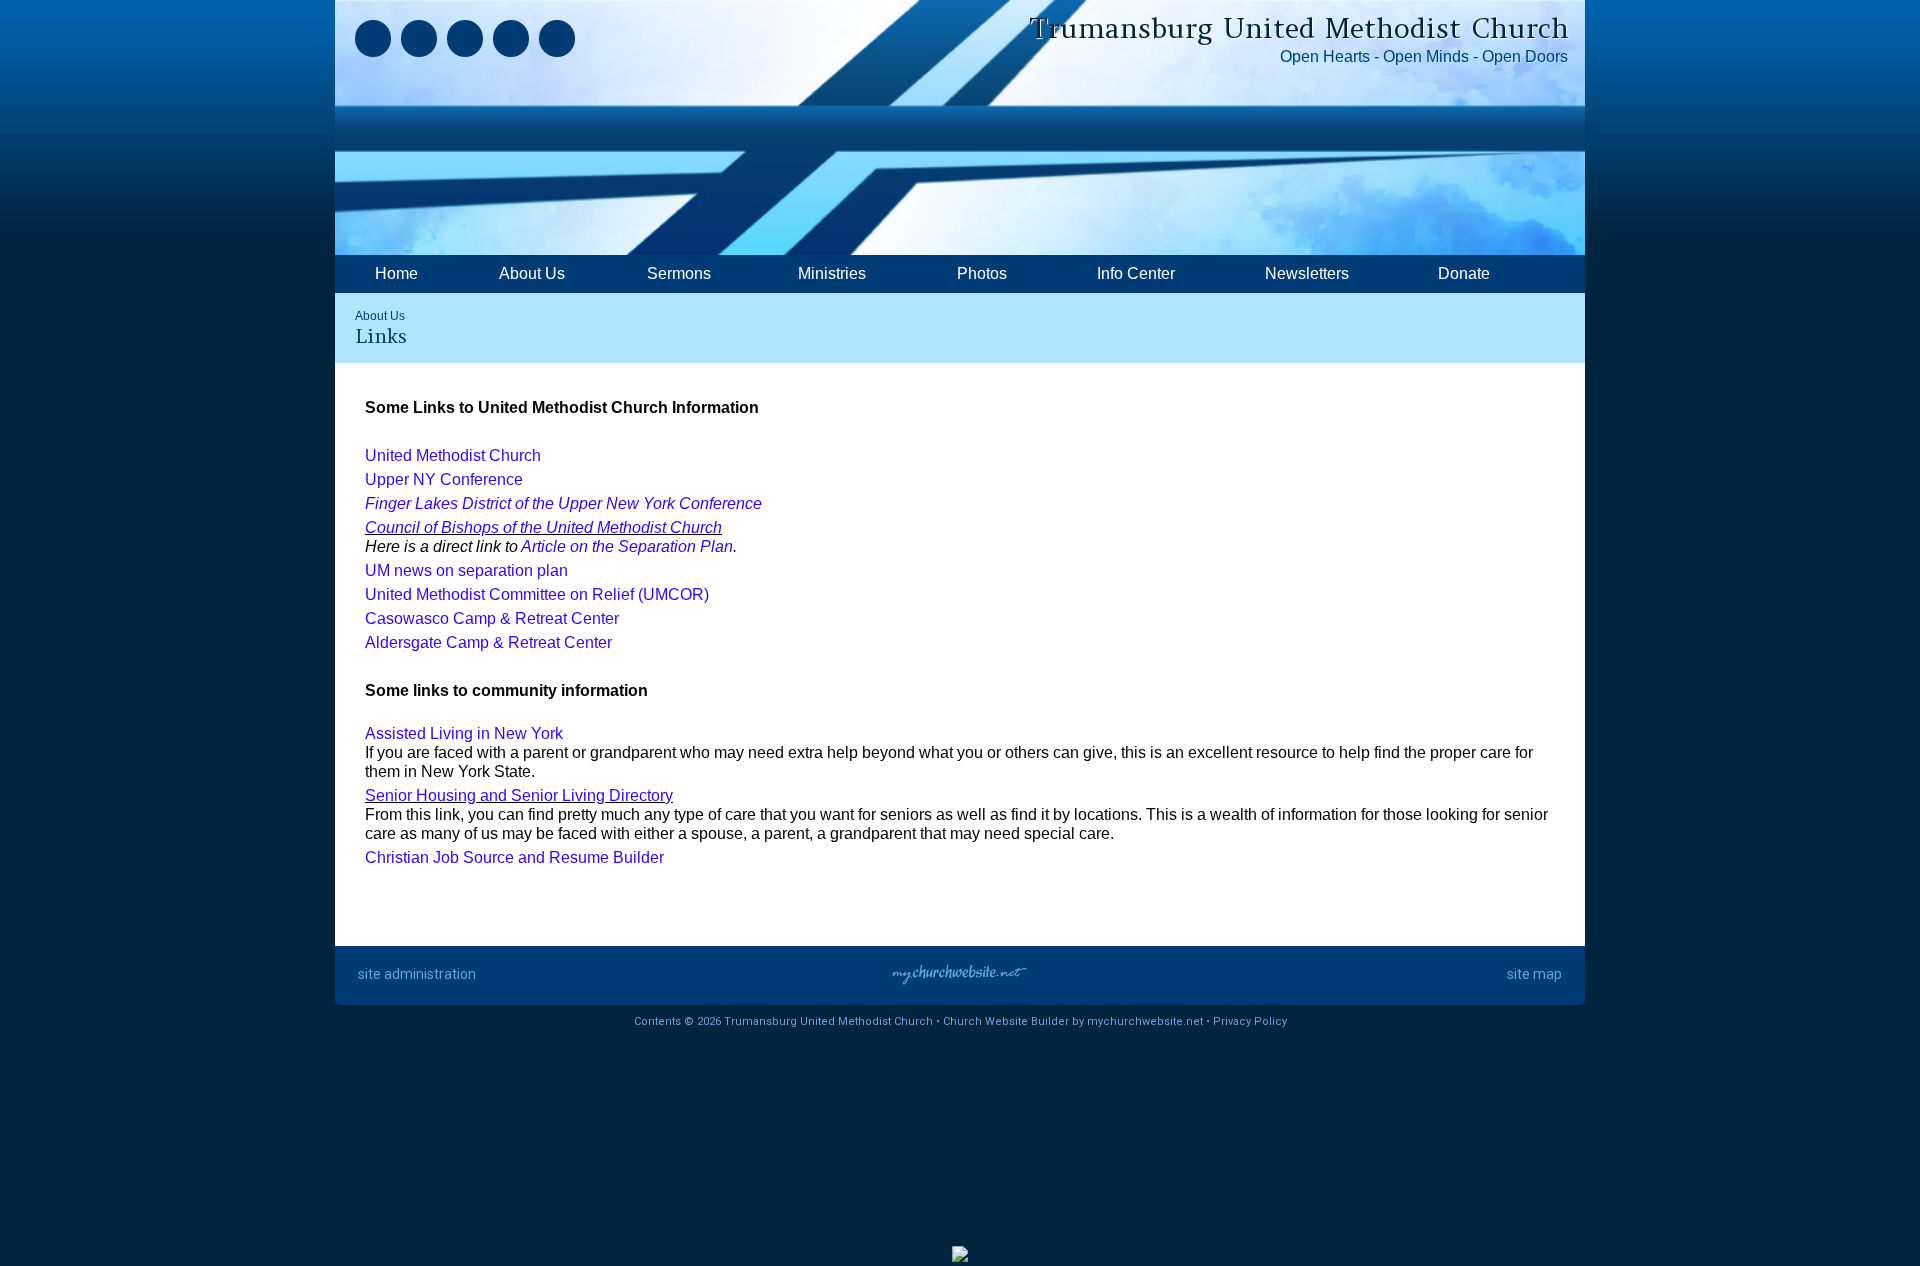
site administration (417, 974)
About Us (380, 316)
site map (1534, 974)
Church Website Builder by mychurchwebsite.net (1073, 1021)
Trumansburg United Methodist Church (1299, 28)
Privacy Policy (1250, 1021)
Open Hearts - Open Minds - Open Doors (1424, 56)
